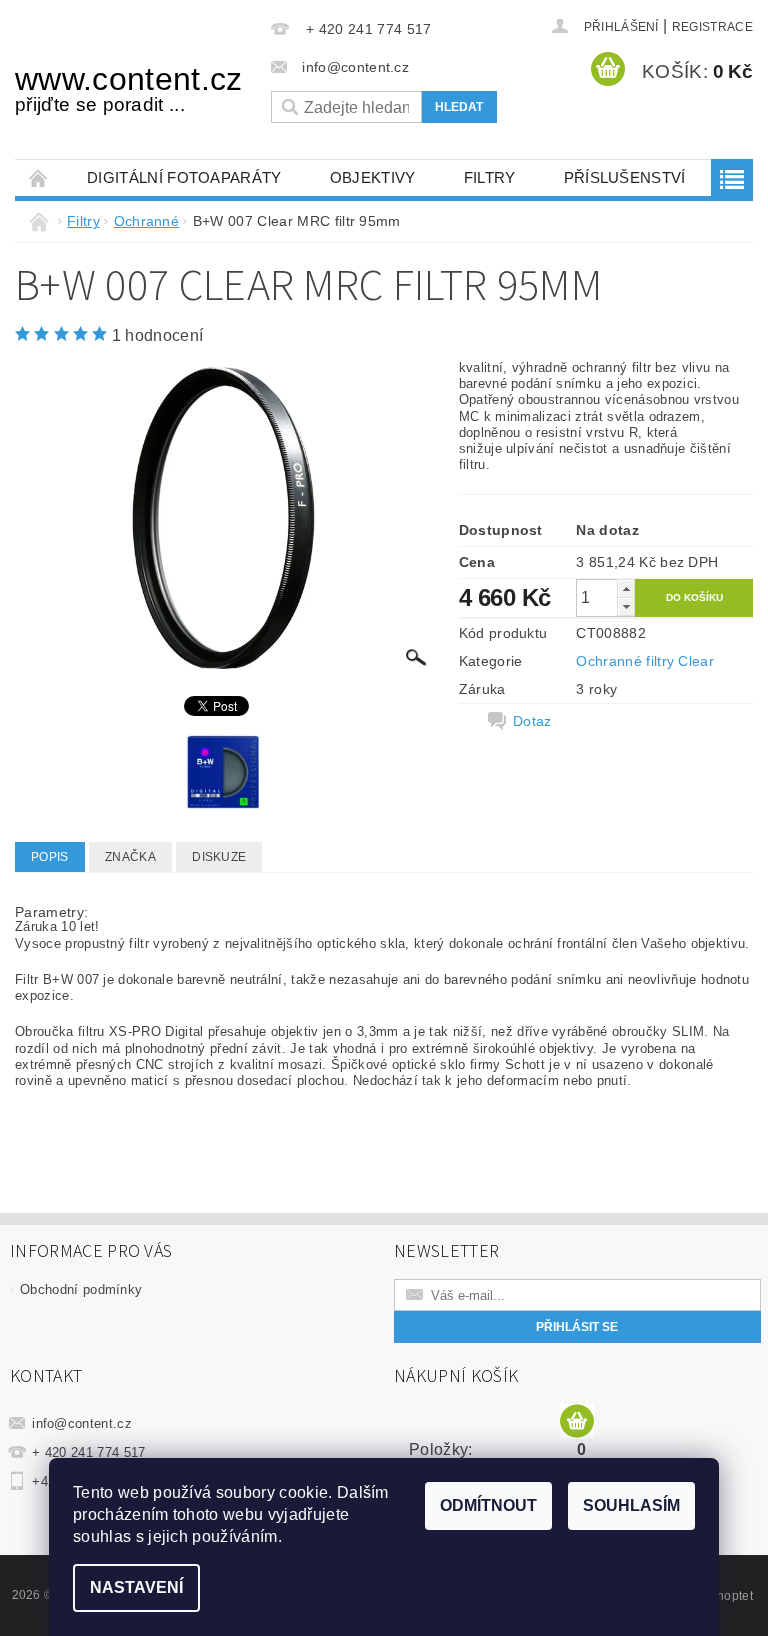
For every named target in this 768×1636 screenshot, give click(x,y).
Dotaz (532, 721)
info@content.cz (82, 1423)
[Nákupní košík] (577, 1422)
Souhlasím (631, 1505)
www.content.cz (128, 88)
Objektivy (373, 177)
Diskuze (219, 857)
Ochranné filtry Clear (645, 661)
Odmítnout (488, 1505)
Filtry (490, 177)
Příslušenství (625, 177)
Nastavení (136, 1587)
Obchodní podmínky (81, 1289)
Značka (130, 857)
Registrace (712, 27)
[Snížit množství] (626, 606)
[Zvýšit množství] (626, 588)
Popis (50, 857)
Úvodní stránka (39, 177)
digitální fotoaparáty (184, 177)
